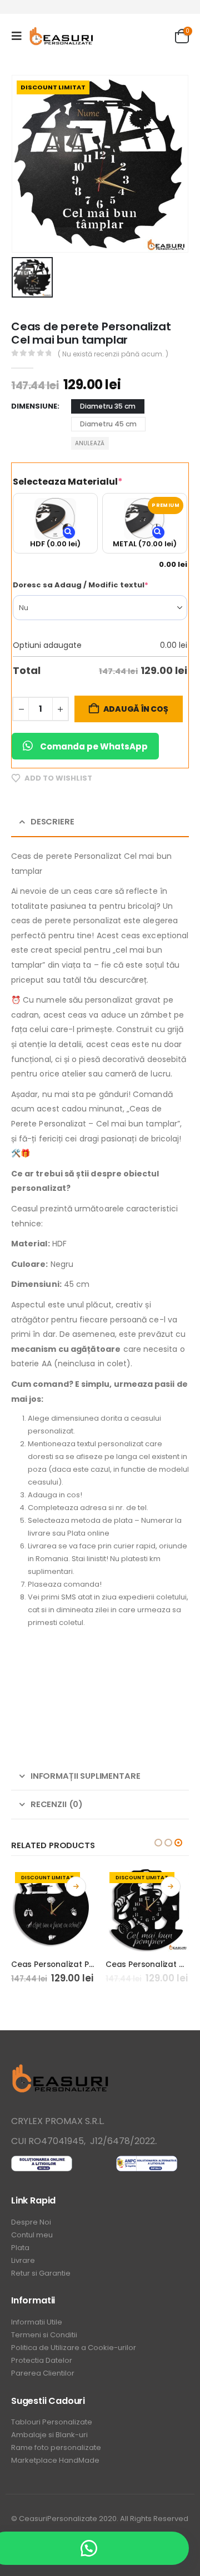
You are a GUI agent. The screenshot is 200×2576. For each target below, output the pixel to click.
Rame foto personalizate (56, 2447)
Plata (20, 2248)
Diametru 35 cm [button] (108, 406)
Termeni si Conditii (44, 2335)
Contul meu (32, 2235)
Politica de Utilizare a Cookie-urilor (74, 2348)
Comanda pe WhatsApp (94, 746)
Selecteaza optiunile (76, 1886)
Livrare (23, 2260)
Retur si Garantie (41, 2273)
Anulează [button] (90, 443)
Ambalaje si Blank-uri (49, 2435)
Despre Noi (31, 2222)
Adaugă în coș (136, 709)
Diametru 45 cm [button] (108, 424)
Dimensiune (34, 406)
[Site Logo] (62, 36)
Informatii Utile (37, 2322)
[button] (20, 36)
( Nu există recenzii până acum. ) (113, 354)
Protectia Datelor (42, 2360)
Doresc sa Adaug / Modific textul (100, 585)
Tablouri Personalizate (52, 2422)
